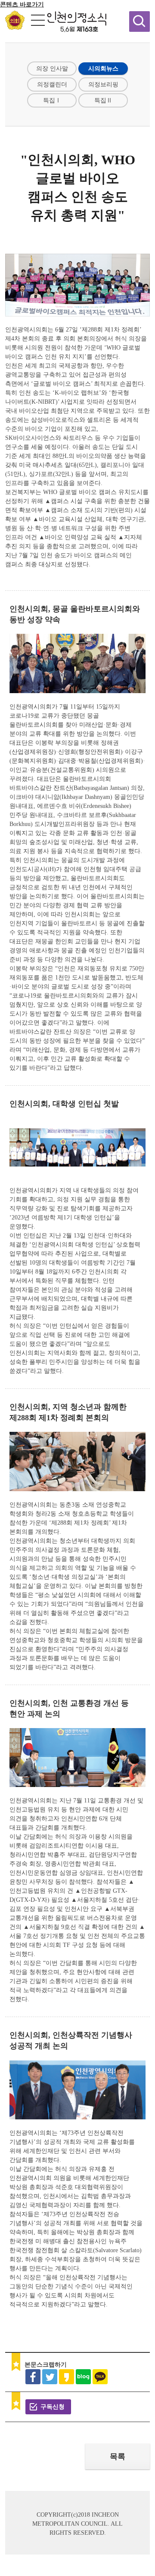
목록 (118, 2456)
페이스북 (33, 2377)
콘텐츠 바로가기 (22, 5)
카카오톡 (100, 2377)
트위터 (50, 2377)
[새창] (15, 28)
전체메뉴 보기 (38, 20)
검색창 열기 (139, 21)
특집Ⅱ (103, 100)
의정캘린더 (52, 84)
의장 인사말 (52, 69)
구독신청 (53, 2407)
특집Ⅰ (52, 100)
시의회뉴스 (103, 69)
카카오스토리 (67, 2377)
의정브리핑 (103, 84)
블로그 (83, 2377)
